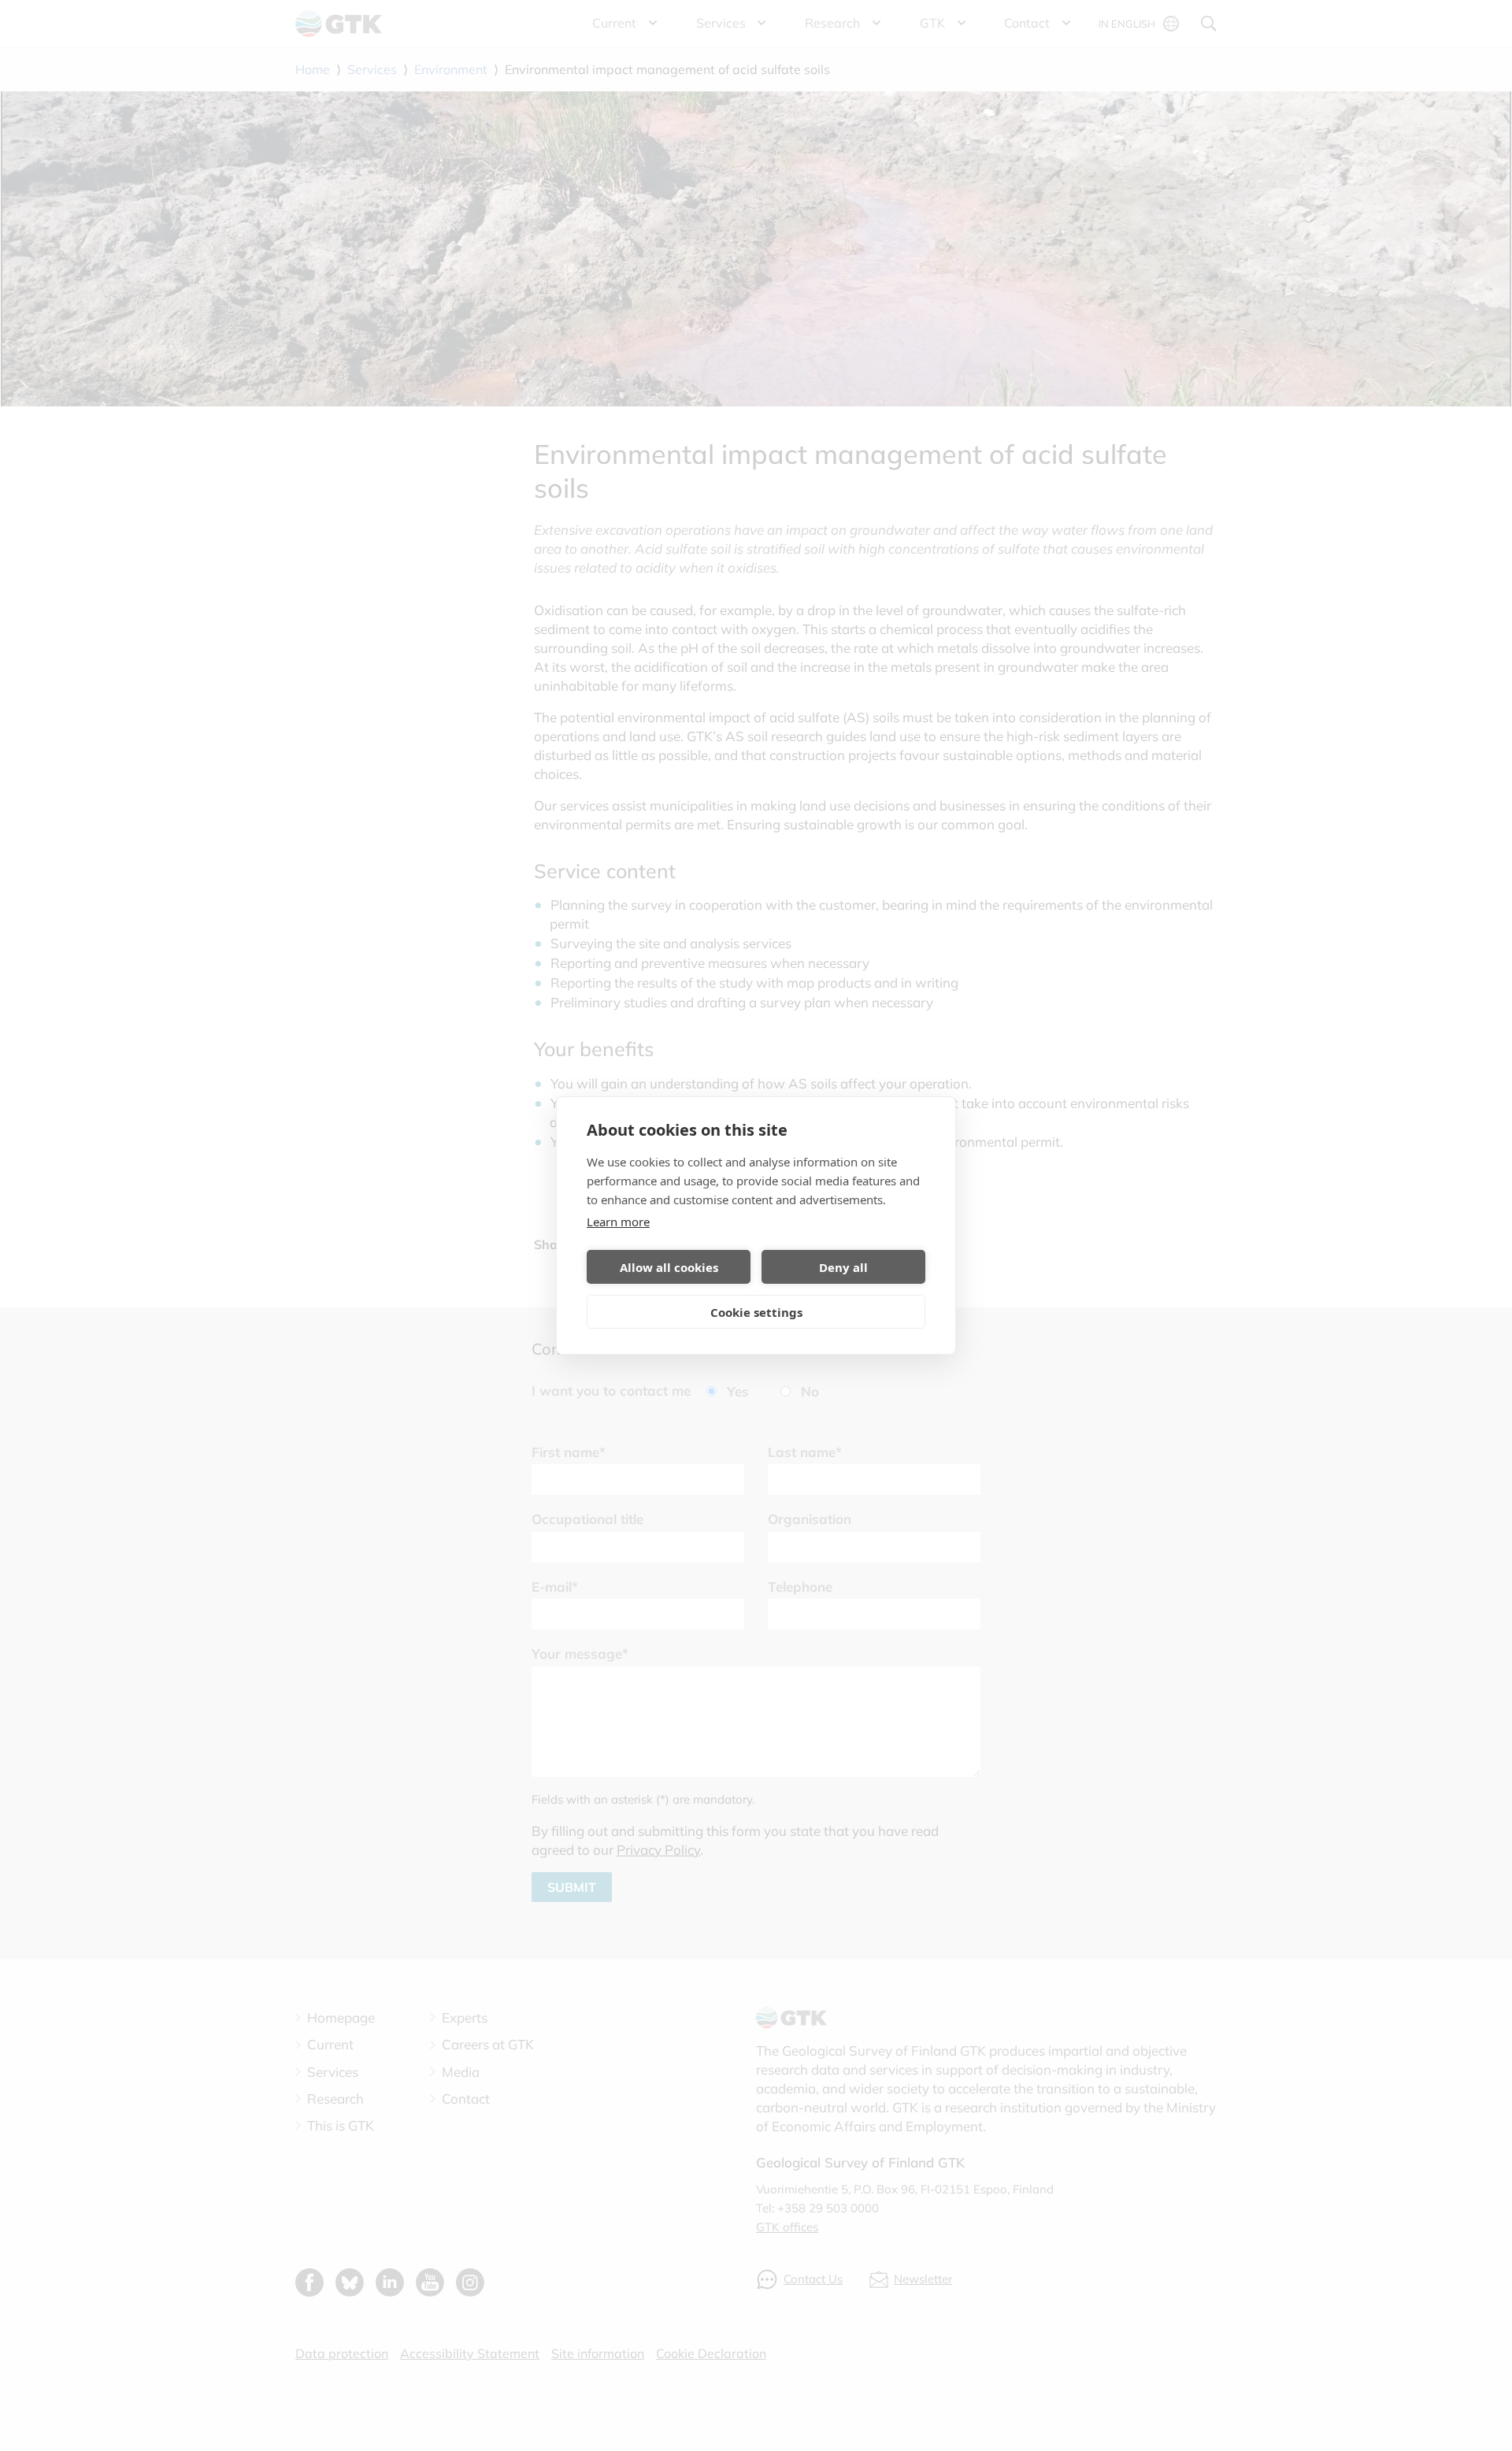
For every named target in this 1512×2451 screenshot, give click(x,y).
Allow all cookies (669, 1267)
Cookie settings (756, 1312)
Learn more (618, 1222)
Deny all (843, 1267)
